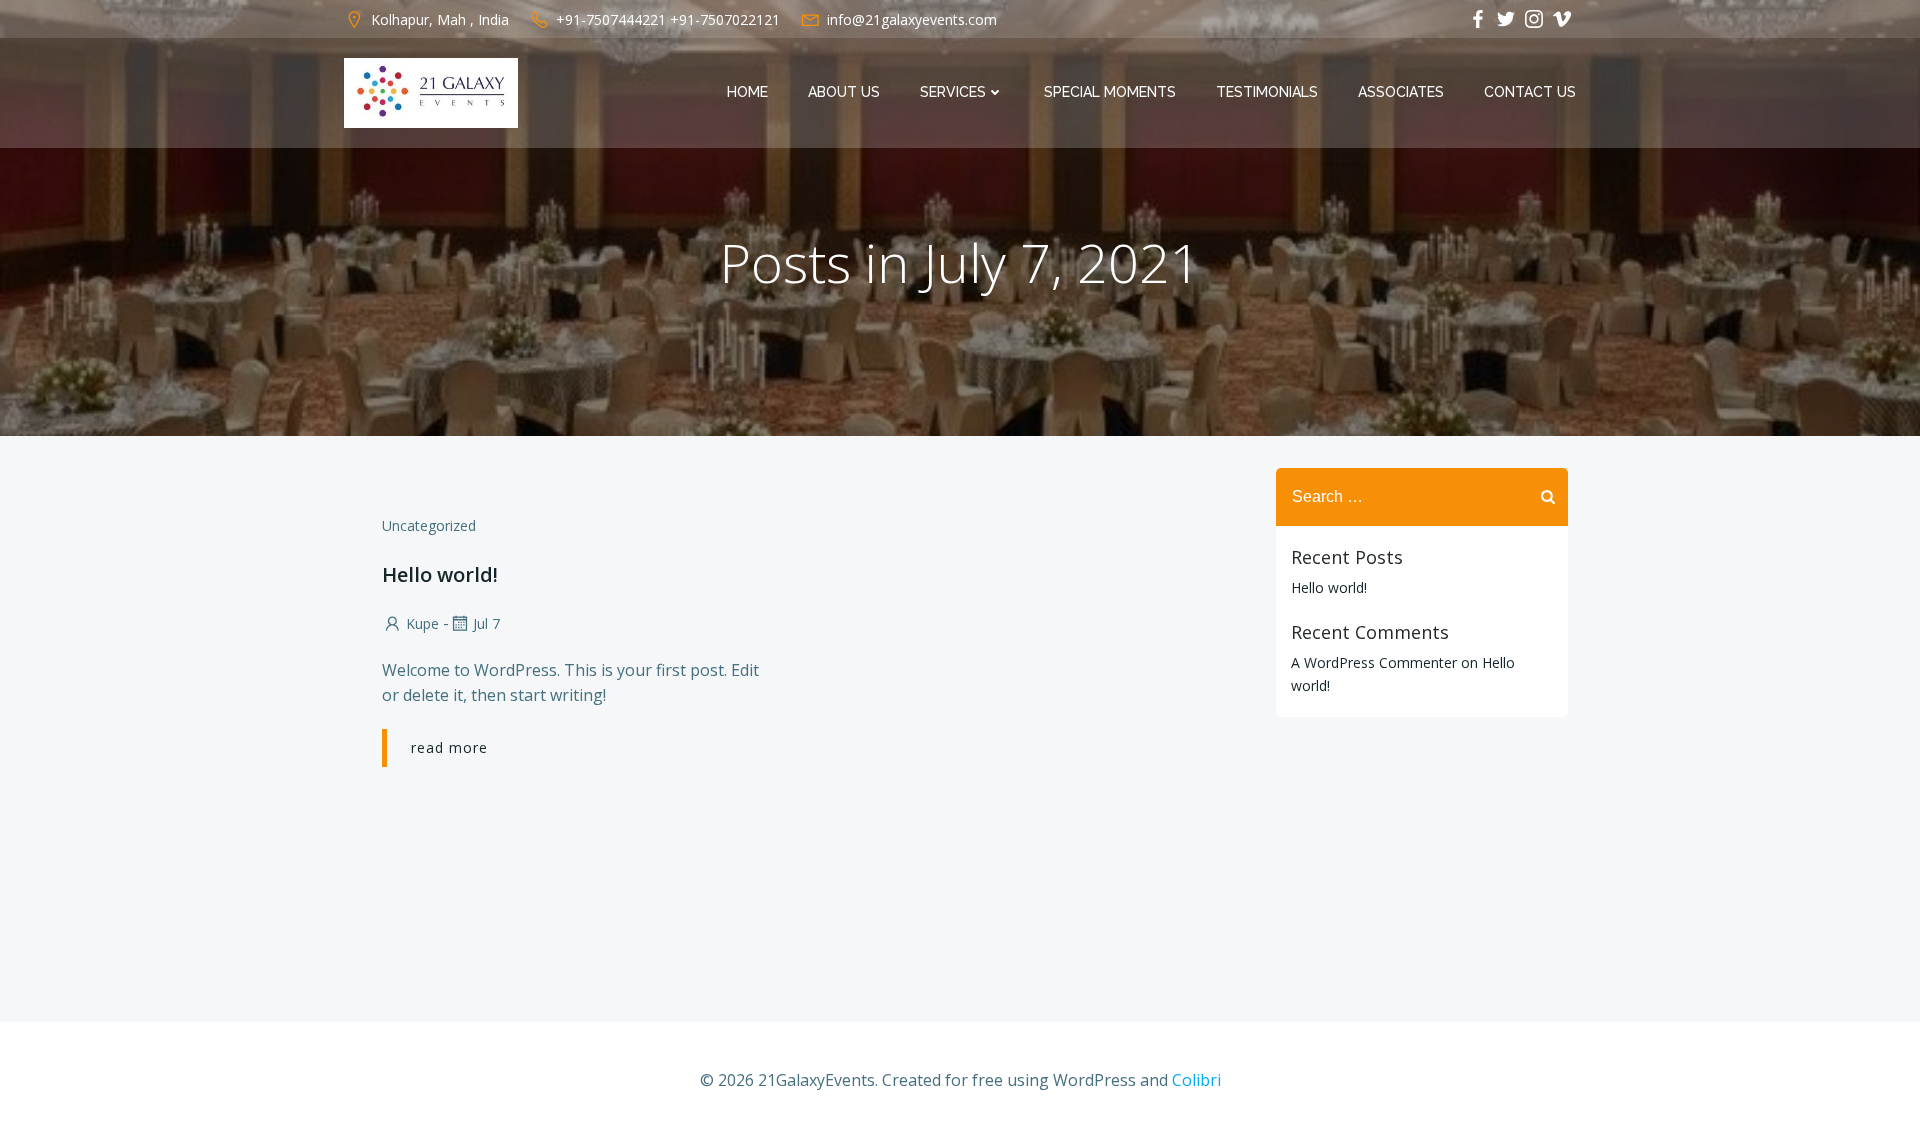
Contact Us (1530, 92)
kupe (422, 623)
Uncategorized (429, 525)
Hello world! (1329, 587)
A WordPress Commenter (1374, 662)
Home (747, 92)
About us (844, 92)
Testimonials (1267, 92)
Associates (1401, 92)
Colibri (1196, 1080)
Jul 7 (486, 623)
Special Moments (1110, 92)
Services (953, 92)
